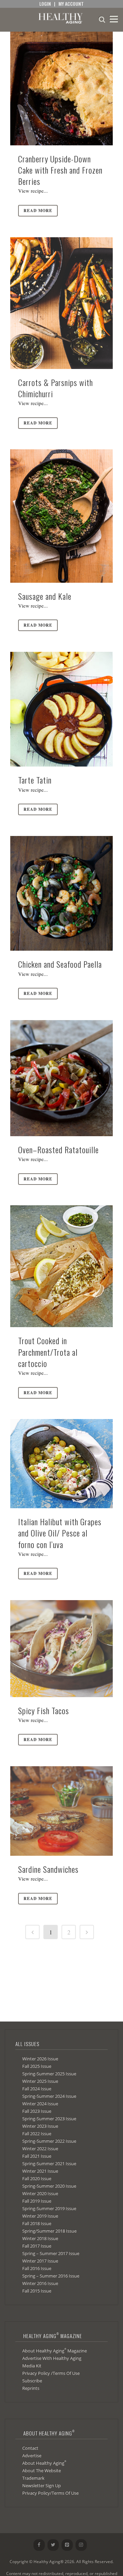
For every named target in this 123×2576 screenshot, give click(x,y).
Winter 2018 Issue (40, 2238)
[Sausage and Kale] (61, 516)
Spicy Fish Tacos (44, 1710)
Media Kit (32, 2366)
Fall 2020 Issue (37, 2178)
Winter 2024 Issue (40, 2104)
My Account (71, 4)
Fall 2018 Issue (37, 2223)
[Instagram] (81, 2545)
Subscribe (32, 2381)
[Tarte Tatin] (61, 709)
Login (45, 4)
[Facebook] (39, 2545)
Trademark (33, 2478)
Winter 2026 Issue (40, 2059)
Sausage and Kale (45, 596)
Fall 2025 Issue (37, 2066)
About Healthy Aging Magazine (54, 2350)
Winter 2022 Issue (40, 2148)
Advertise (32, 2456)
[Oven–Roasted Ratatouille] (61, 1078)
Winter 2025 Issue (40, 2081)
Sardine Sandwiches (48, 1869)
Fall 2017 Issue (37, 2246)
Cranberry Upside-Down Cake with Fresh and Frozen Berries (60, 170)
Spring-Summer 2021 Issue (49, 2163)
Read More (38, 211)
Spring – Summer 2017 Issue (51, 2253)
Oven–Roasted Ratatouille (58, 1149)
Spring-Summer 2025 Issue (49, 2074)
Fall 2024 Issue (37, 2089)
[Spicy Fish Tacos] (61, 1649)
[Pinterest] (67, 2545)
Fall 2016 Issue (37, 2268)
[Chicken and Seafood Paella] (61, 893)
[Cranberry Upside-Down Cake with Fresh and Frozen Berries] (61, 88)
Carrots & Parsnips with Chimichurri (56, 388)
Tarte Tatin (35, 780)
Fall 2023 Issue (37, 2111)
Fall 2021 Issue (37, 2156)
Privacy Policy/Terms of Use (50, 2493)
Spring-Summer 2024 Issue (49, 2096)
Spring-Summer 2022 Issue (49, 2141)
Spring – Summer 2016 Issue (51, 2276)
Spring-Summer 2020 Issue (49, 2186)
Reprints (31, 2388)
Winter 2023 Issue (40, 2126)
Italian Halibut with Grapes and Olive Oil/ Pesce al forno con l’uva (60, 1533)
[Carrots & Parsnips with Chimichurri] (61, 303)
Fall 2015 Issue (37, 2291)
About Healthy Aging (44, 2463)
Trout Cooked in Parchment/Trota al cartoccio (48, 1352)
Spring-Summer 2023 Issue (49, 2119)
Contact (30, 2448)
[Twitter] (53, 2545)
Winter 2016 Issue (40, 2283)
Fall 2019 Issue (37, 2201)
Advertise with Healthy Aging (52, 2358)
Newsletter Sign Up (42, 2485)
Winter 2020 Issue (40, 2193)
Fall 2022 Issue (37, 2134)
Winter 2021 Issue (40, 2171)
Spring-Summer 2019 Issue (49, 2208)
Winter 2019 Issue (40, 2216)
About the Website (42, 2470)
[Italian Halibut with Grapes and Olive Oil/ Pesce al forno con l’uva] (61, 1464)
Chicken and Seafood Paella (60, 964)
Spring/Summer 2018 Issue (49, 2231)
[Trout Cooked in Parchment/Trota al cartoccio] (61, 1266)
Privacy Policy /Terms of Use (51, 2373)
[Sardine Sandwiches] (61, 1811)
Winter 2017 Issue (40, 2261)
